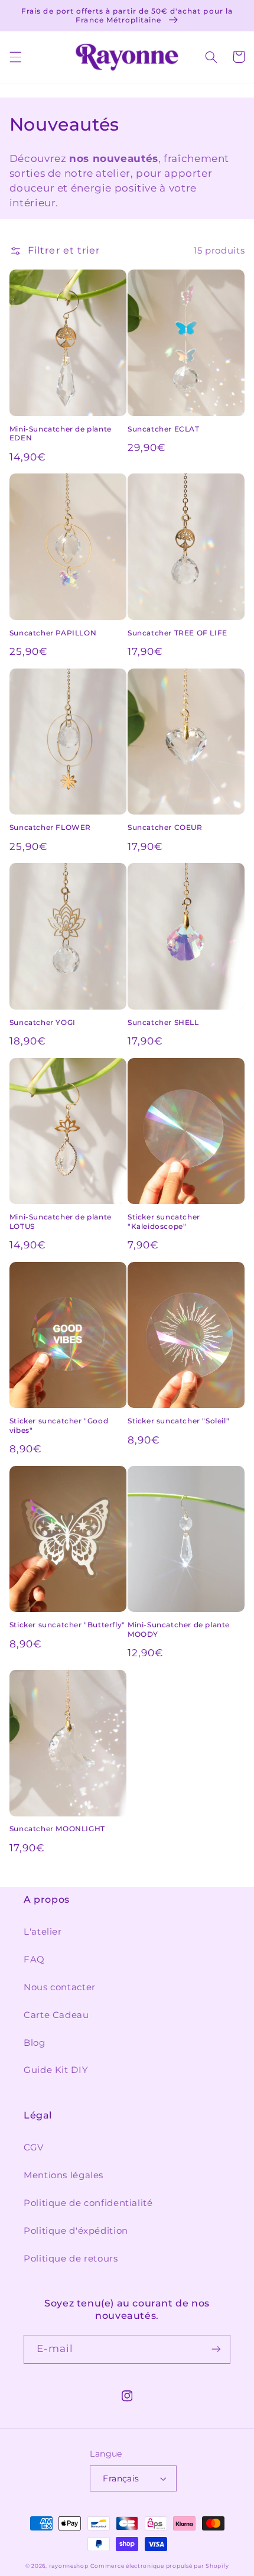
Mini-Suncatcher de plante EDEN (61, 434)
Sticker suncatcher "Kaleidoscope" (164, 1222)
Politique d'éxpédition (76, 2231)
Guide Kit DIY (56, 2070)
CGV (34, 2147)
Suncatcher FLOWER (50, 827)
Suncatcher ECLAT (164, 429)
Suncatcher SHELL (163, 1022)
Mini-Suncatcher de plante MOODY (179, 1629)
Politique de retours (71, 2259)
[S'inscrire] (216, 2349)
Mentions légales (63, 2175)
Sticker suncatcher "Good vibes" (59, 1425)
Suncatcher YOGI (43, 1022)
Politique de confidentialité (88, 2203)
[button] (15, 57)
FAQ (34, 1959)
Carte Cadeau (56, 2015)
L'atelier (43, 1932)
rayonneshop (69, 2566)
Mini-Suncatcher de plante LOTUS (61, 1222)
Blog (35, 2043)
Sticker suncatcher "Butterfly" (67, 1625)
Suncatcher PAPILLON (53, 633)
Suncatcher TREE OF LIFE (178, 633)
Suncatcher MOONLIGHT (57, 1829)
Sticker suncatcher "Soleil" (178, 1421)
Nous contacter (60, 1987)
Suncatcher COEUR (165, 827)
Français (121, 2478)
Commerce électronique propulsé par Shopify (159, 2566)
